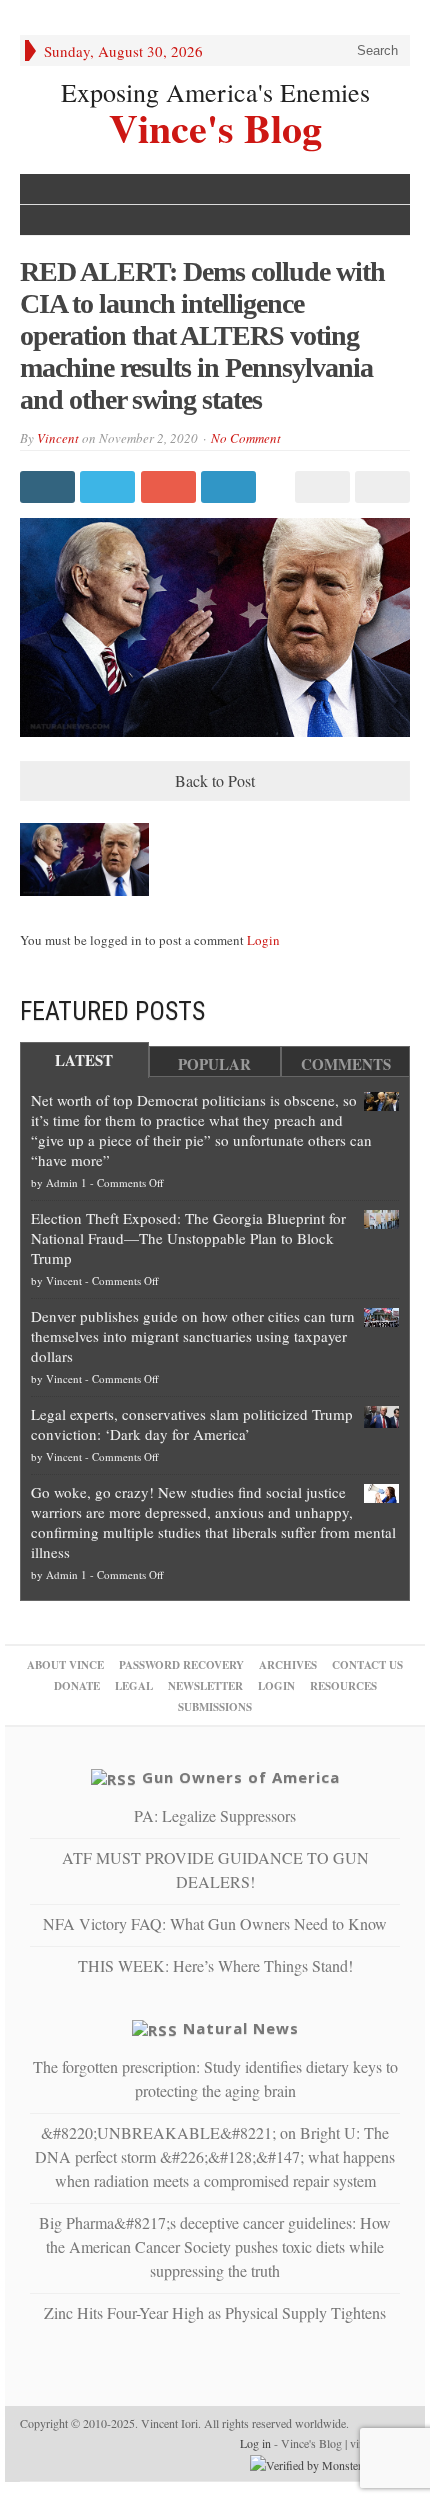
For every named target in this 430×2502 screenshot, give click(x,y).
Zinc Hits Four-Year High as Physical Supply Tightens (215, 2312)
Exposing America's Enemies (215, 92)
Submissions (215, 1707)
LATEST (84, 1060)
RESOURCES (343, 1686)
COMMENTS (346, 1064)
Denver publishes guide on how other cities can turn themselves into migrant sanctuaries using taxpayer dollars (193, 1336)
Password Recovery (181, 1665)
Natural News (241, 2028)
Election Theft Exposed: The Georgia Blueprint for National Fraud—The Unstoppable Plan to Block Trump (188, 1238)
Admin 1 (66, 1182)
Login (263, 940)
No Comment (246, 438)
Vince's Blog (215, 125)
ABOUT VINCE (65, 1665)
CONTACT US (367, 1665)
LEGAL (134, 1686)
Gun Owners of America (241, 1777)
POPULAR (214, 1064)
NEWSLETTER (205, 1686)
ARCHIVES (288, 1665)
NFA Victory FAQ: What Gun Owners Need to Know (215, 1923)
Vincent (58, 438)
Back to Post (215, 780)
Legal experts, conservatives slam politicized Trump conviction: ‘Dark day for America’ (192, 1424)
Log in (255, 2443)
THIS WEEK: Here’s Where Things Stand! (215, 1965)
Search (375, 50)
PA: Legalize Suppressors (215, 1815)
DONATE (77, 1686)
